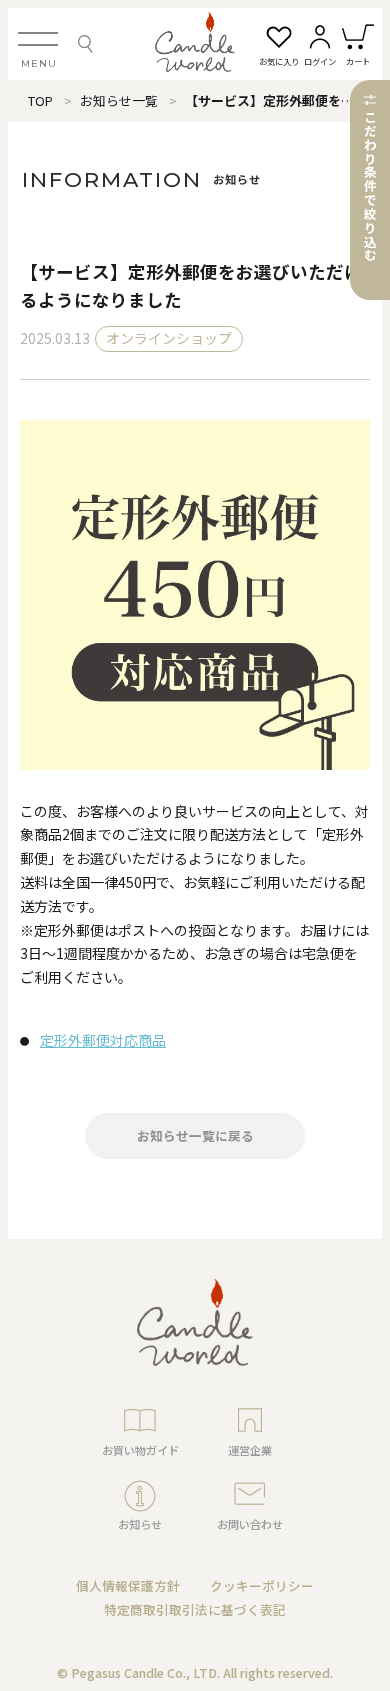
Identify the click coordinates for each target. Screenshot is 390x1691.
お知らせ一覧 (119, 100)
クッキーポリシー (262, 1585)
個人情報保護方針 (128, 1585)
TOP (40, 100)
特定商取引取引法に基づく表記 (195, 1609)
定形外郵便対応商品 (103, 1040)
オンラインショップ (169, 338)
